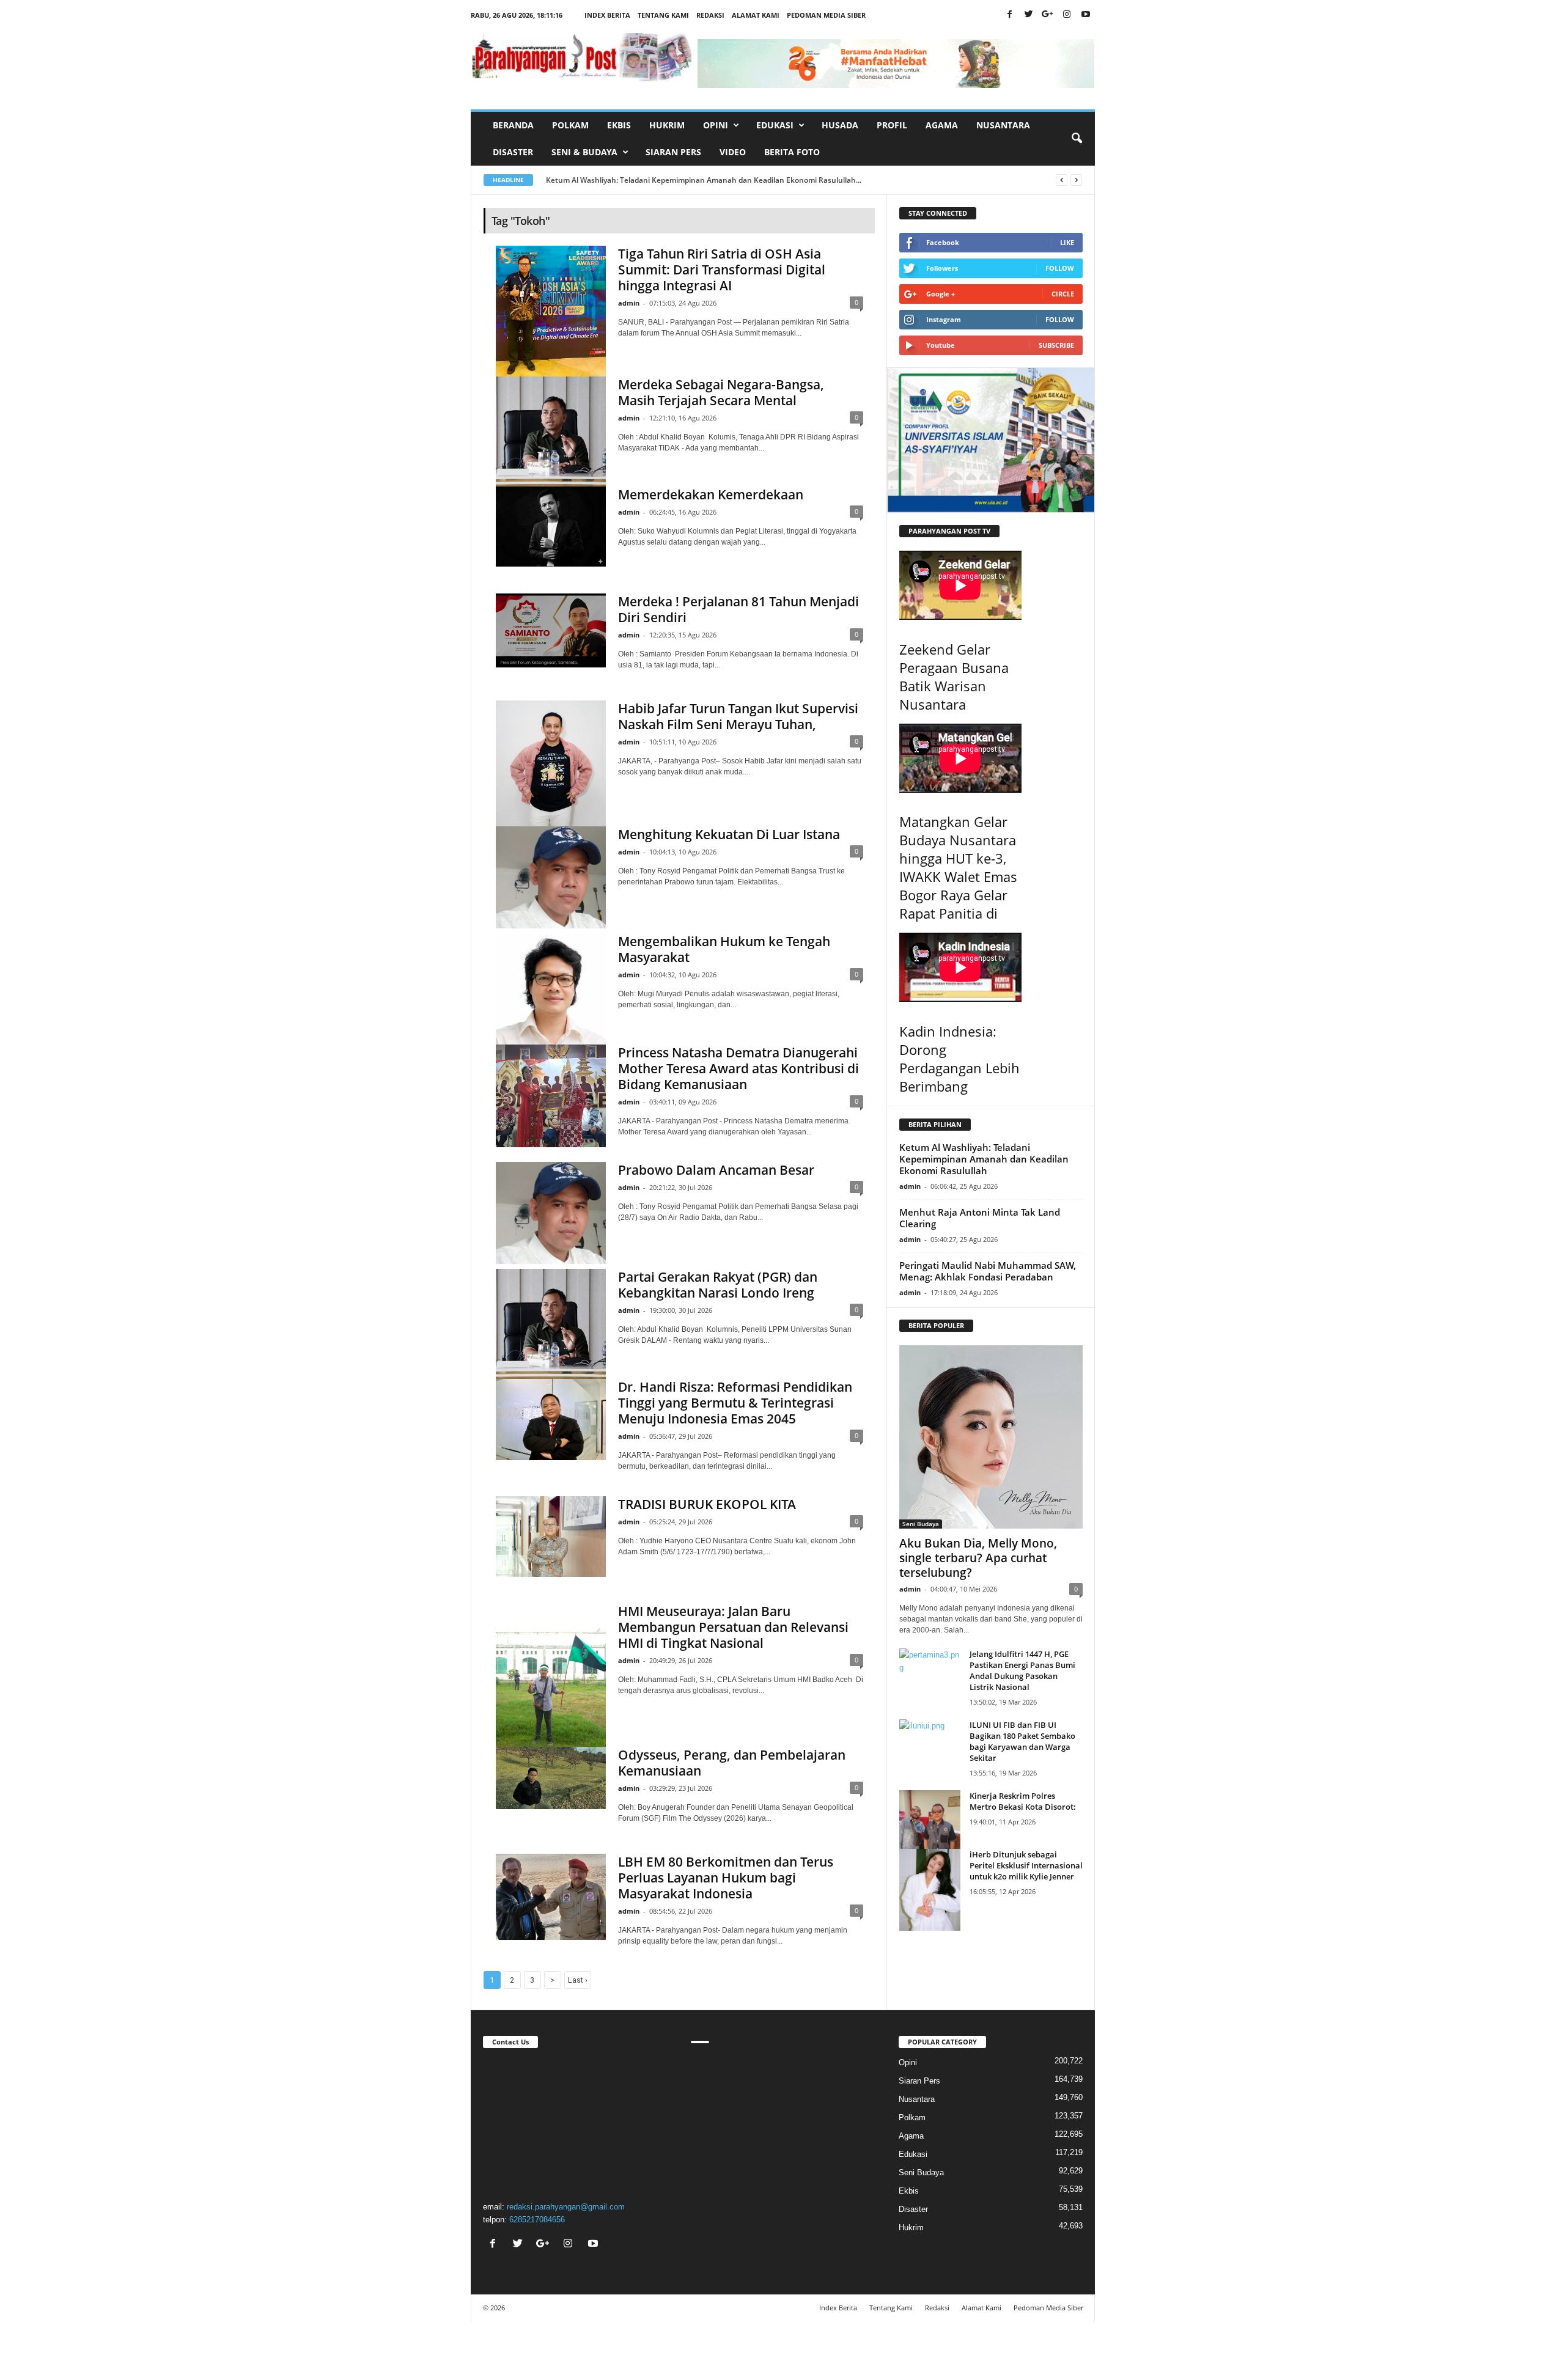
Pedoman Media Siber (826, 15)
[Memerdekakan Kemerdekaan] (551, 527)
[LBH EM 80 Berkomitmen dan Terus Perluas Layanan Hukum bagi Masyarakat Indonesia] (551, 1897)
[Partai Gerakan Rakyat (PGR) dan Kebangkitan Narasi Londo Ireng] (551, 1324)
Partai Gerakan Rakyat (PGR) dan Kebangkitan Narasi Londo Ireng (718, 1285)
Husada (840, 125)
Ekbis (619, 125)
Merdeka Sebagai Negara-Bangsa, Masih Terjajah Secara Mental (721, 392)
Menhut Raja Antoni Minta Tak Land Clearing (980, 1218)
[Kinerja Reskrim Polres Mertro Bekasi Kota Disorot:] (930, 1831)
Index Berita (607, 15)
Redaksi (710, 15)
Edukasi (913, 2154)
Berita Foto (792, 152)
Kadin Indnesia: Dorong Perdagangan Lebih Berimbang (959, 1059)
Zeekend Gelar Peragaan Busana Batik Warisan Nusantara (954, 677)
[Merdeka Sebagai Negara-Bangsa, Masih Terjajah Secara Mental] (551, 432)
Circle (1063, 294)
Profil (892, 125)
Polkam (570, 125)
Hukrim (667, 125)
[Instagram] (1067, 15)
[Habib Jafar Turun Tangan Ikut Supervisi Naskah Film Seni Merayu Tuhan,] (551, 763)
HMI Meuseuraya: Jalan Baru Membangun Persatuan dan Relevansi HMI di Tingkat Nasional (733, 1627)
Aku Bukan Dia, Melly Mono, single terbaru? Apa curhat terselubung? (978, 1558)
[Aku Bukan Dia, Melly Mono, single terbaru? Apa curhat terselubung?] (991, 1437)
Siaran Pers (673, 152)
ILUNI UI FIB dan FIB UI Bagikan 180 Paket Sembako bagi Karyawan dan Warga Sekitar (1022, 1741)
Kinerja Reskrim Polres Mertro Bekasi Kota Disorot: (1023, 1801)
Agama (942, 125)
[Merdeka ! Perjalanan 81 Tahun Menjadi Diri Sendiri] (551, 630)
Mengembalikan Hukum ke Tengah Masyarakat (724, 949)
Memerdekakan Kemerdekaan (711, 494)
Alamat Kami (756, 15)
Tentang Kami (663, 15)
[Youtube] (1086, 15)
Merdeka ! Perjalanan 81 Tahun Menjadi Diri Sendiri (738, 609)
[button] (1077, 139)
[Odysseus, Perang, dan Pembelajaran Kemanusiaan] (551, 1778)
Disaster (513, 152)
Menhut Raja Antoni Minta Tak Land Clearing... (628, 180)
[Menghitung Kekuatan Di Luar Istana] (551, 877)
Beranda (513, 125)
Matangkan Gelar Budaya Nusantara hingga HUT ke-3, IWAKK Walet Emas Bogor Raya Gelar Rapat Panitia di (958, 867)
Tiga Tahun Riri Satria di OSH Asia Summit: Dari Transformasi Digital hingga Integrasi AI (722, 270)
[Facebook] (1010, 15)
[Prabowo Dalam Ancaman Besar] (551, 1213)
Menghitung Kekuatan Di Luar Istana (729, 834)
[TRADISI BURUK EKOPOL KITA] (551, 1537)
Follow (1060, 268)
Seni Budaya (921, 1524)
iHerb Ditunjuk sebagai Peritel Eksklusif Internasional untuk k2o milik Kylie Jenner (1026, 1865)
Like (1067, 242)
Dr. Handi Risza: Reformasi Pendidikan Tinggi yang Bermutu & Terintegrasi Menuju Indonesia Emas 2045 (735, 1403)
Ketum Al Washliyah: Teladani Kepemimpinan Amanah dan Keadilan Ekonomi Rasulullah (984, 1159)
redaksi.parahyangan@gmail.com (566, 2207)
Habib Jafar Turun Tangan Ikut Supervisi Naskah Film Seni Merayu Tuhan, (738, 716)
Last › (578, 1980)
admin (629, 303)
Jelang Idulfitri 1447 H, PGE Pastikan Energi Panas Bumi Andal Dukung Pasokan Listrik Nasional (1022, 1670)
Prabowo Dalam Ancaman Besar (716, 1170)
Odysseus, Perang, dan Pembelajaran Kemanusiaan (732, 1763)
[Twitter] (1029, 15)
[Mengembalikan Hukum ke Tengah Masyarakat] (551, 989)
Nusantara (1003, 125)
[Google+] (1048, 15)
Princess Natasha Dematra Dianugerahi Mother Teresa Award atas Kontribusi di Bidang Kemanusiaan (738, 1068)
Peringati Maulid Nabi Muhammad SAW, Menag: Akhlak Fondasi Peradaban (988, 1271)
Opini (908, 2062)
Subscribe (1056, 345)
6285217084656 (537, 2220)
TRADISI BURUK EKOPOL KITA (707, 1504)
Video (733, 152)
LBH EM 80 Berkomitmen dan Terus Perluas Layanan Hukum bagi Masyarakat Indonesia (726, 1878)
